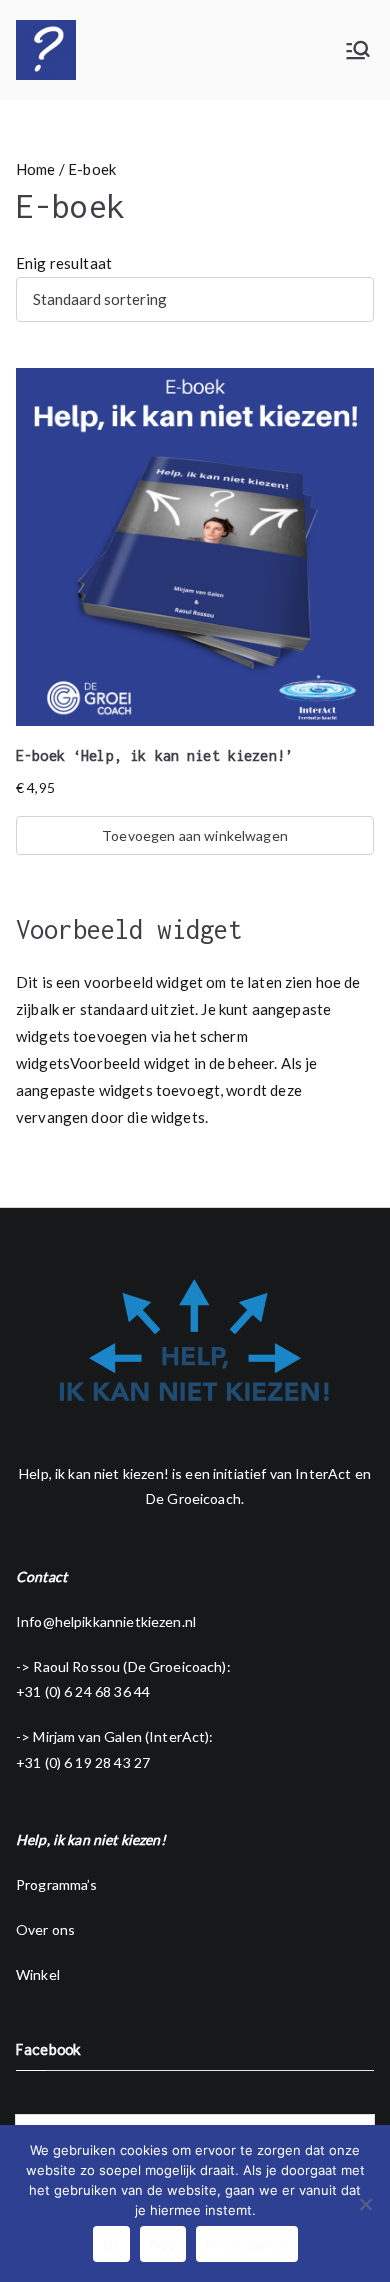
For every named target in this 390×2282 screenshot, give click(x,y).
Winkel (38, 1974)
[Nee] (365, 2204)
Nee (163, 2244)
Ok (111, 2244)
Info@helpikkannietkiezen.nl (106, 1621)
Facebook (48, 2049)
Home (36, 169)
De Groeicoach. (195, 1498)
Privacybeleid (247, 2244)
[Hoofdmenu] (358, 50)
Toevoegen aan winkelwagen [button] (195, 835)
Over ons (45, 1929)
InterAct (323, 1473)
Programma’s (57, 1884)
